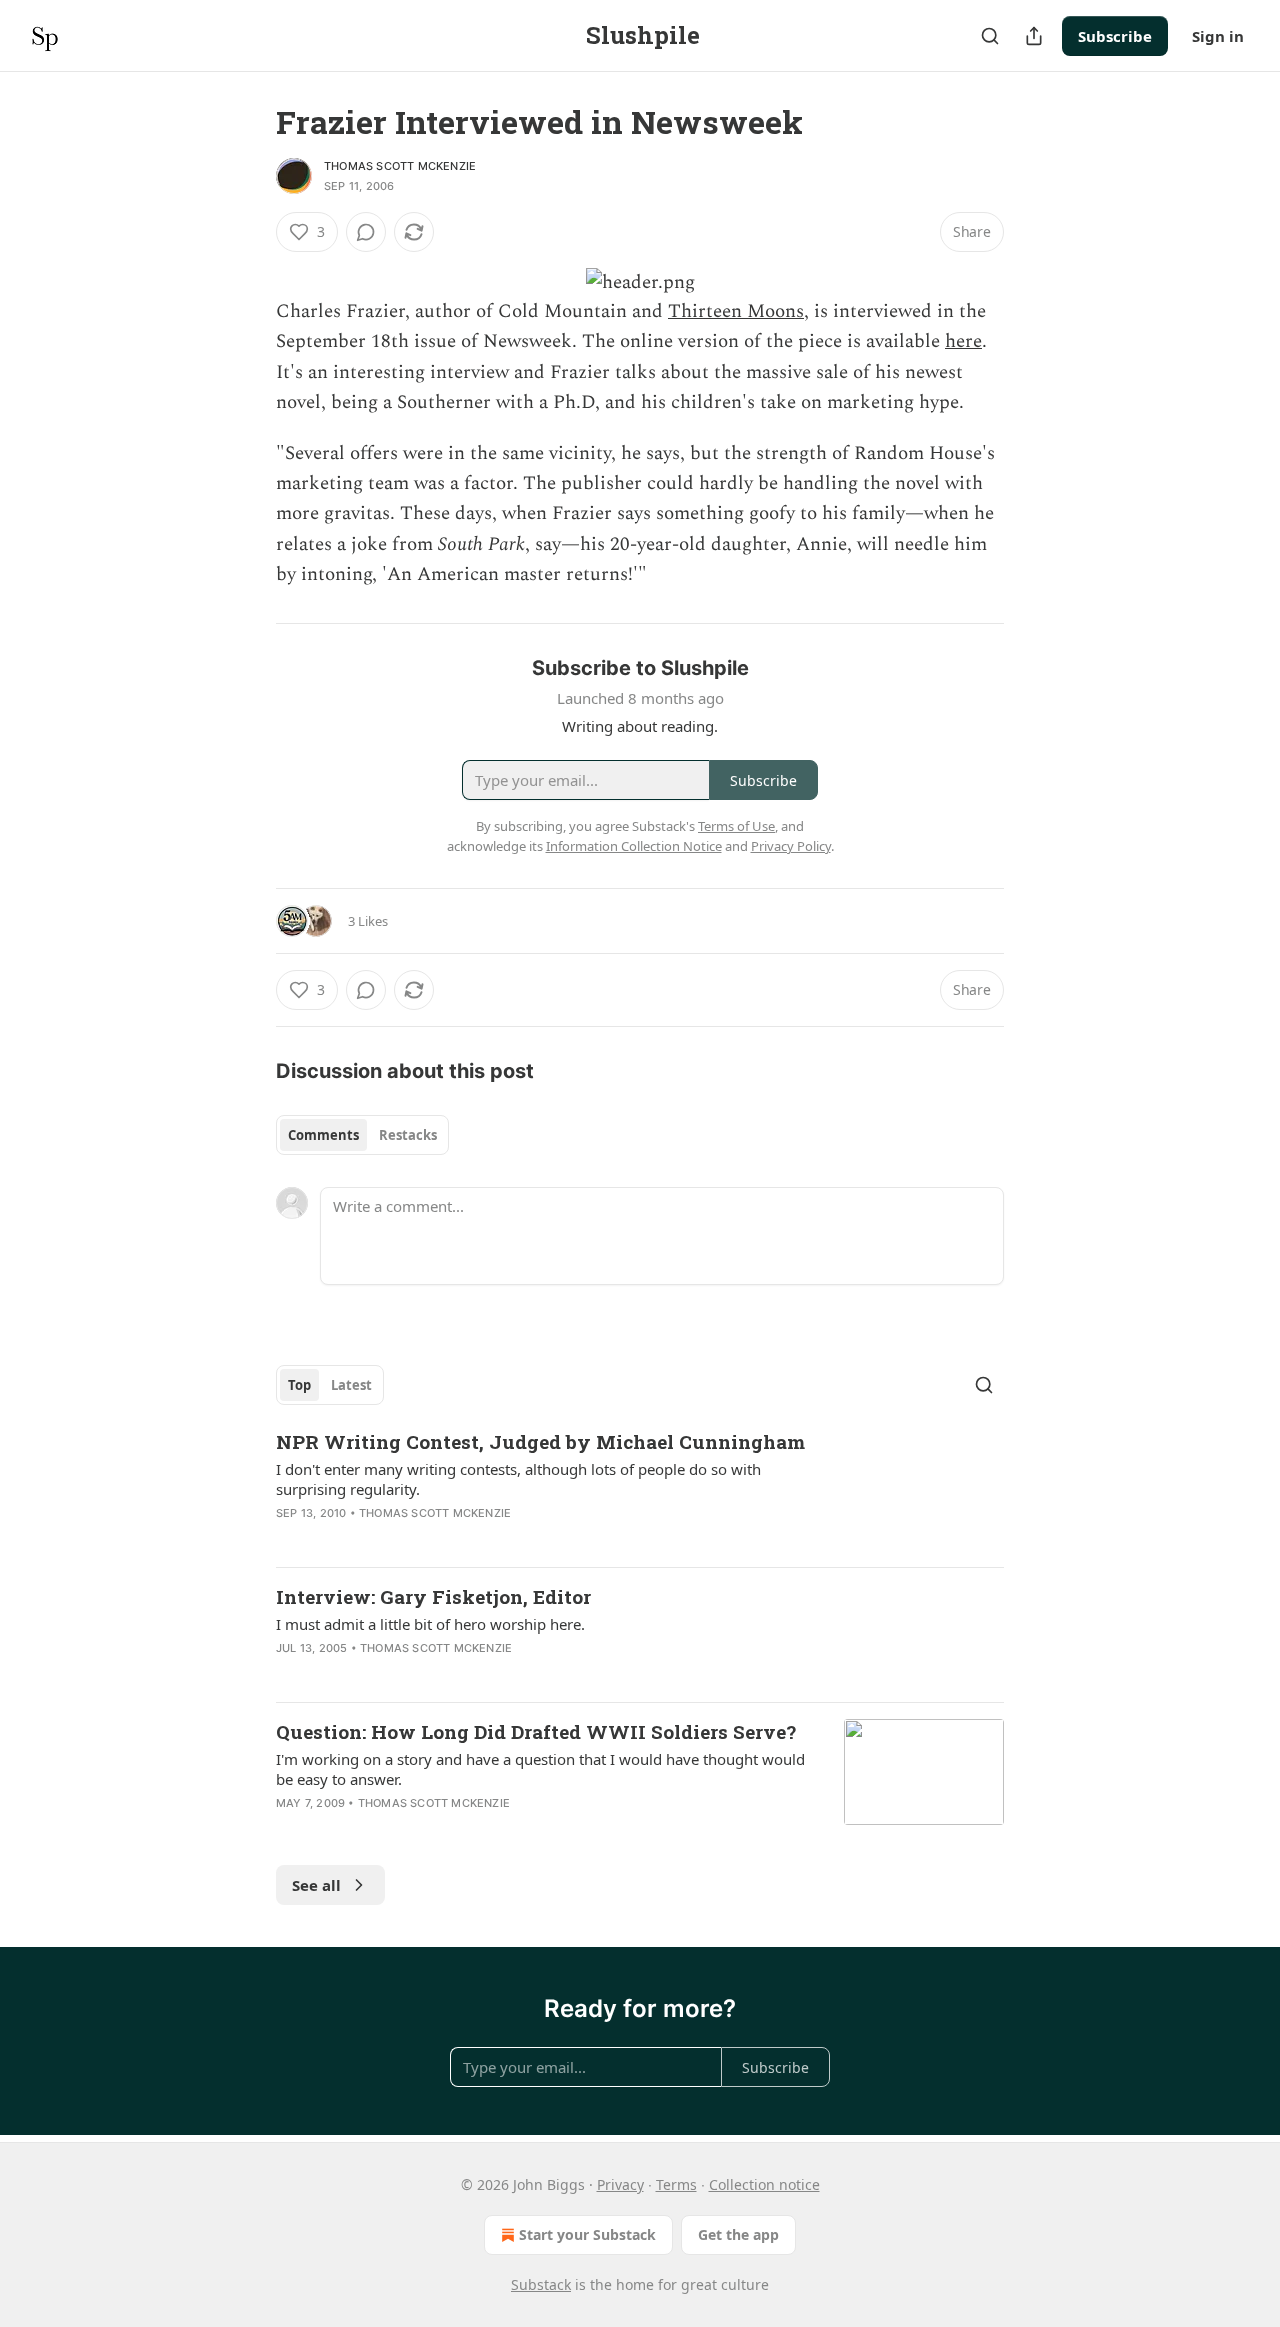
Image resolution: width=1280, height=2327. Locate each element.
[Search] (990, 36)
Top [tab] (299, 1385)
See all (316, 1885)
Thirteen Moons (736, 311)
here (963, 341)
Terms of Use (736, 826)
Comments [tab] (323, 1135)
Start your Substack (587, 2234)
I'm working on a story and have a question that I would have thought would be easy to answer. (540, 1769)
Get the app (738, 2234)
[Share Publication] (1034, 36)
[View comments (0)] (366, 232)
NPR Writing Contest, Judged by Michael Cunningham (540, 1441)
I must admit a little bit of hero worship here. (430, 1624)
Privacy (620, 2184)
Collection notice (764, 2184)
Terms (676, 2184)
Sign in (1218, 36)
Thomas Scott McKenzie (400, 166)
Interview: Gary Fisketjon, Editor (433, 1596)
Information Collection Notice (634, 846)
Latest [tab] (351, 1385)
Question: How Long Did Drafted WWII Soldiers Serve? (536, 1731)
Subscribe (1115, 36)
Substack (541, 2284)
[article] (640, 1490)
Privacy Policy (791, 846)
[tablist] (362, 1135)
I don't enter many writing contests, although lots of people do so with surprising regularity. (518, 1479)
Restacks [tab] (408, 1135)
